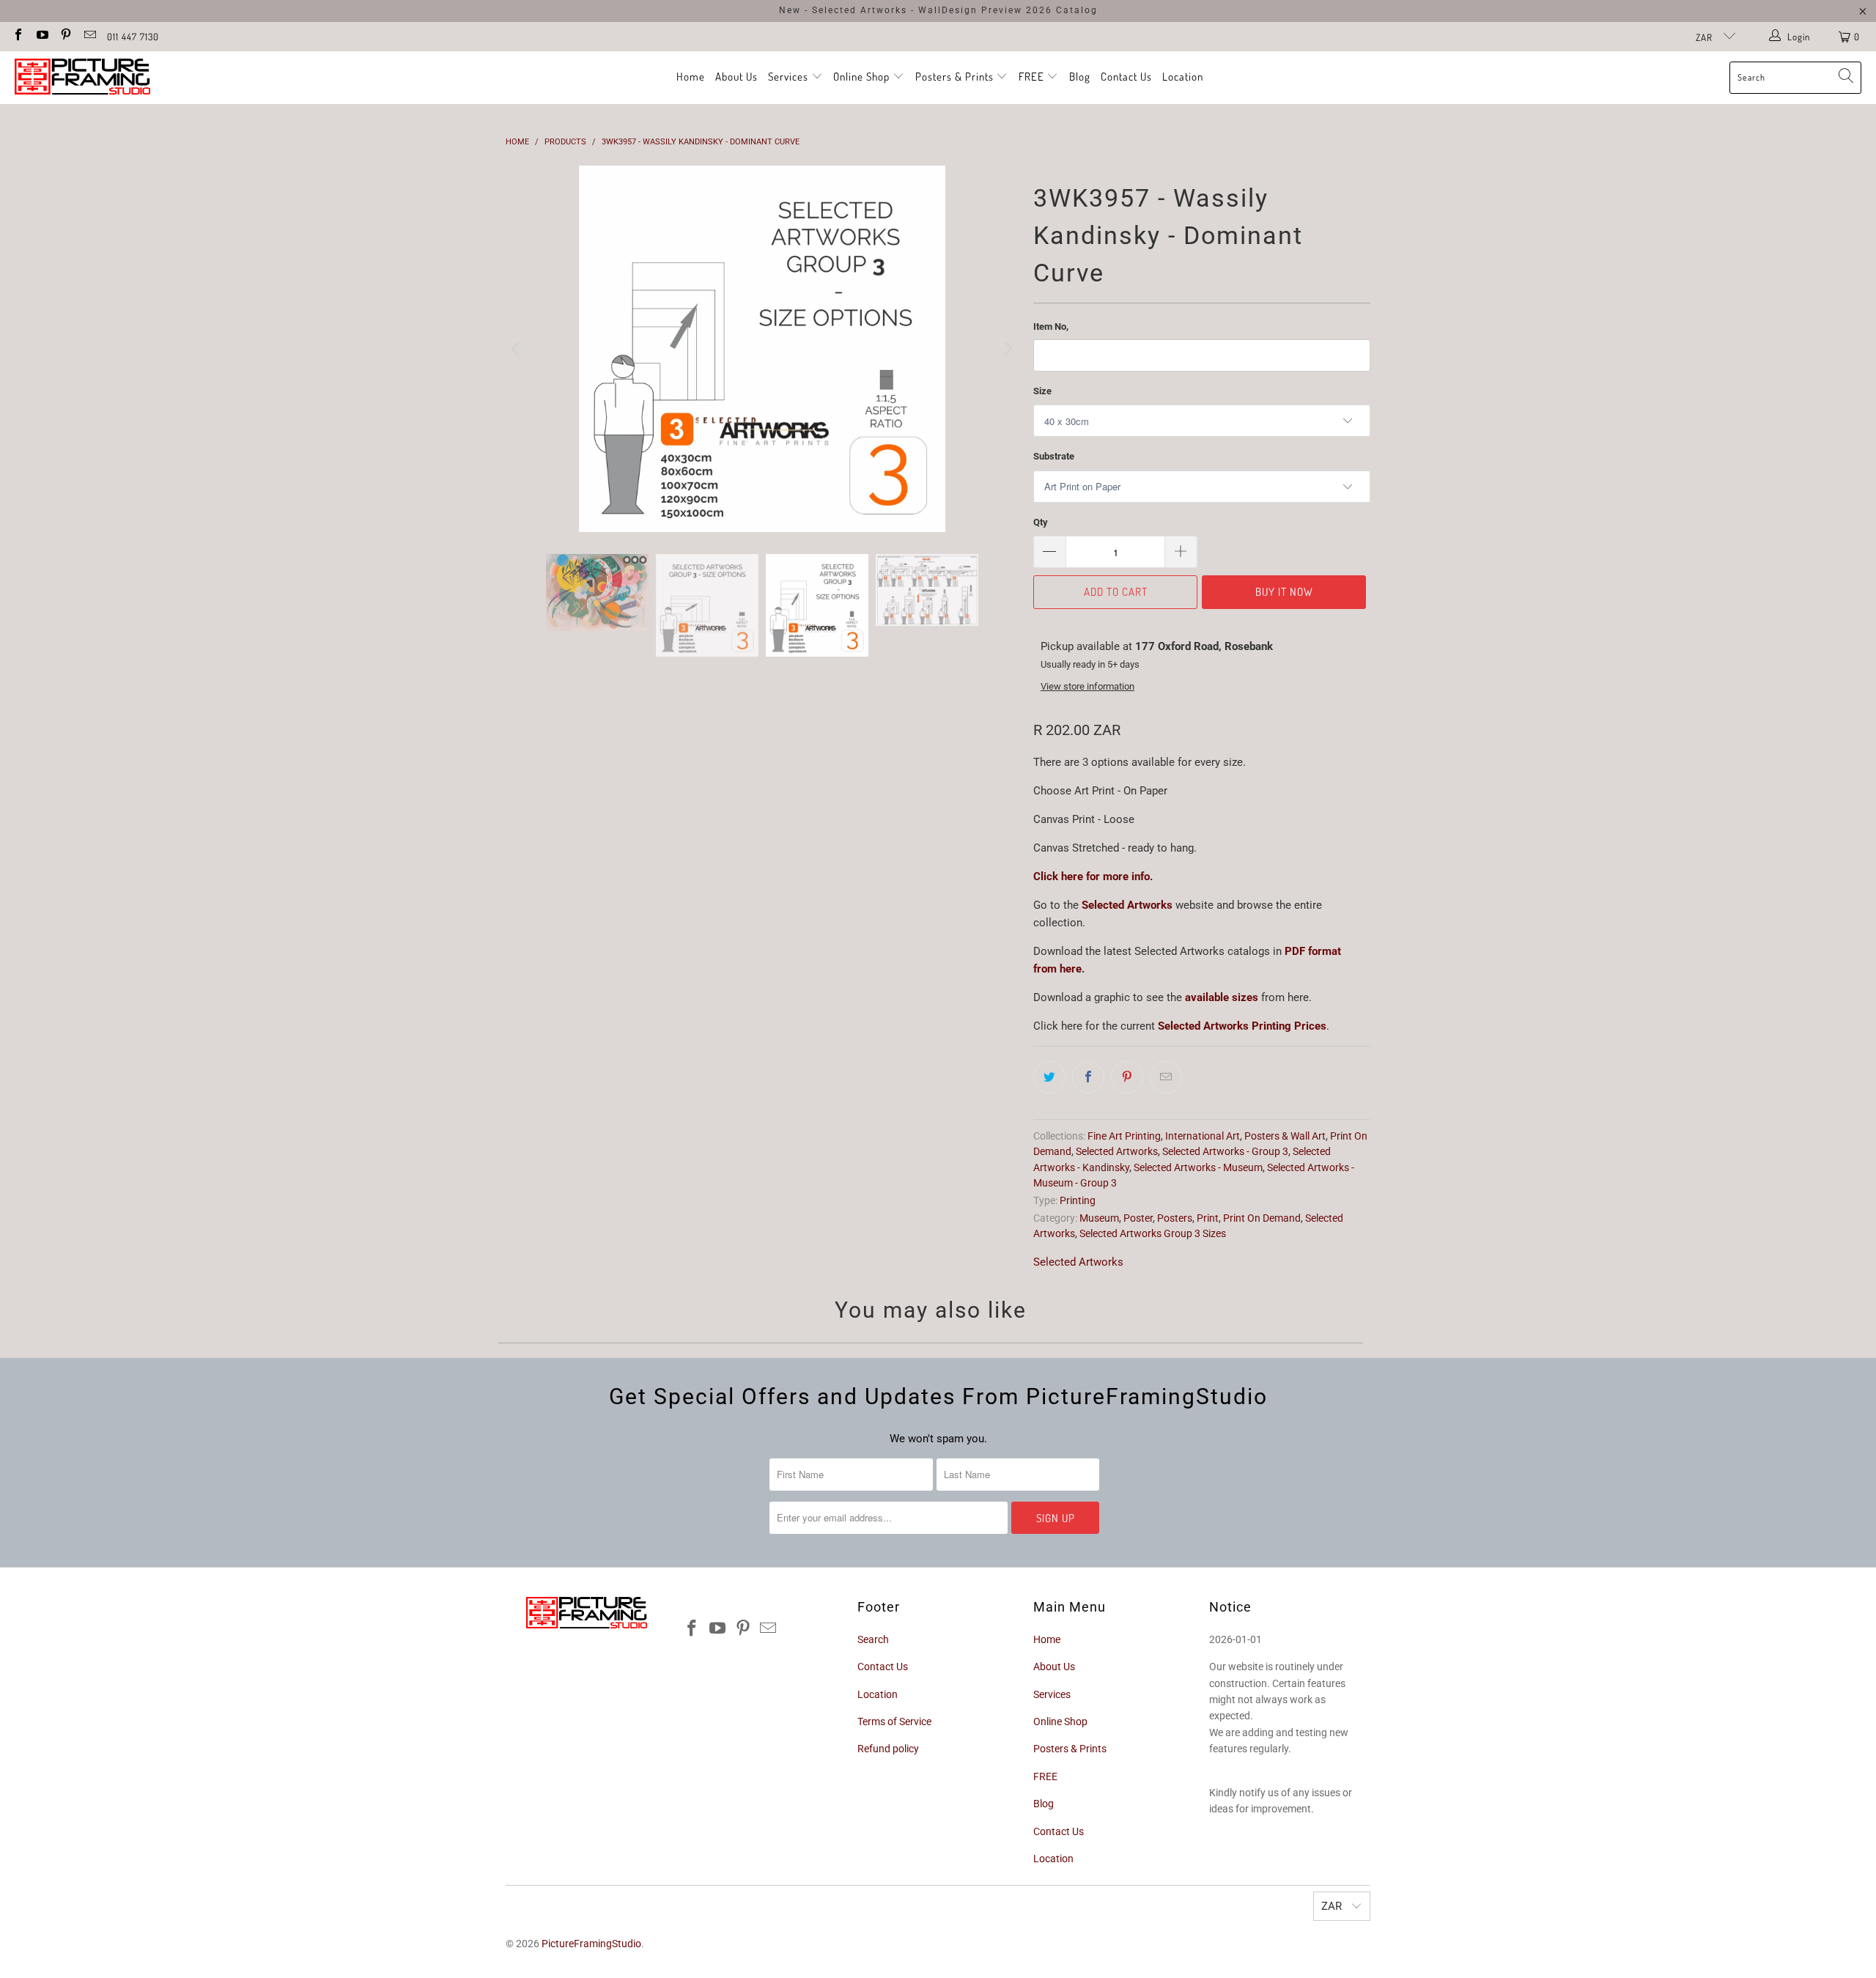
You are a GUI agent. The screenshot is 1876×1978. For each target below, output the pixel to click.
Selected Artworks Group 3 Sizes (1153, 1233)
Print (1208, 1218)
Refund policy (888, 1749)
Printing (1078, 1200)
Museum (1099, 1218)
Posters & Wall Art (1285, 1136)
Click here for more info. (1093, 877)
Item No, (1051, 326)
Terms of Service (894, 1721)
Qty (1041, 522)
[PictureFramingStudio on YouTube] (41, 36)
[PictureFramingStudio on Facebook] (18, 36)
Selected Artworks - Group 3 (1225, 1151)
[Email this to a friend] (1166, 1077)
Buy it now (1284, 592)
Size (1042, 391)
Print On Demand (1262, 1218)
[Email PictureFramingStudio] (89, 36)
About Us (736, 77)
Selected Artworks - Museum (1198, 1167)
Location (1183, 77)
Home (691, 77)
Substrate (1054, 456)
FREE (1033, 77)
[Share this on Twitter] (1049, 1077)
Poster (1138, 1218)
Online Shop (861, 77)
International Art (1203, 1136)
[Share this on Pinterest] (1127, 1077)
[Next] (1008, 346)
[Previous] (517, 346)
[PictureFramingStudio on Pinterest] (65, 36)
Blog (1080, 77)
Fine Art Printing (1124, 1136)
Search (873, 1639)
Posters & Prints (954, 77)
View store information (1087, 686)
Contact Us (1126, 77)
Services (790, 77)
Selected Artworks (1127, 905)
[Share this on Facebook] (1088, 1077)
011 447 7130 (133, 37)
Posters (1175, 1218)
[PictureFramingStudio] (82, 78)
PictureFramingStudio (591, 1944)
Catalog (1077, 10)
